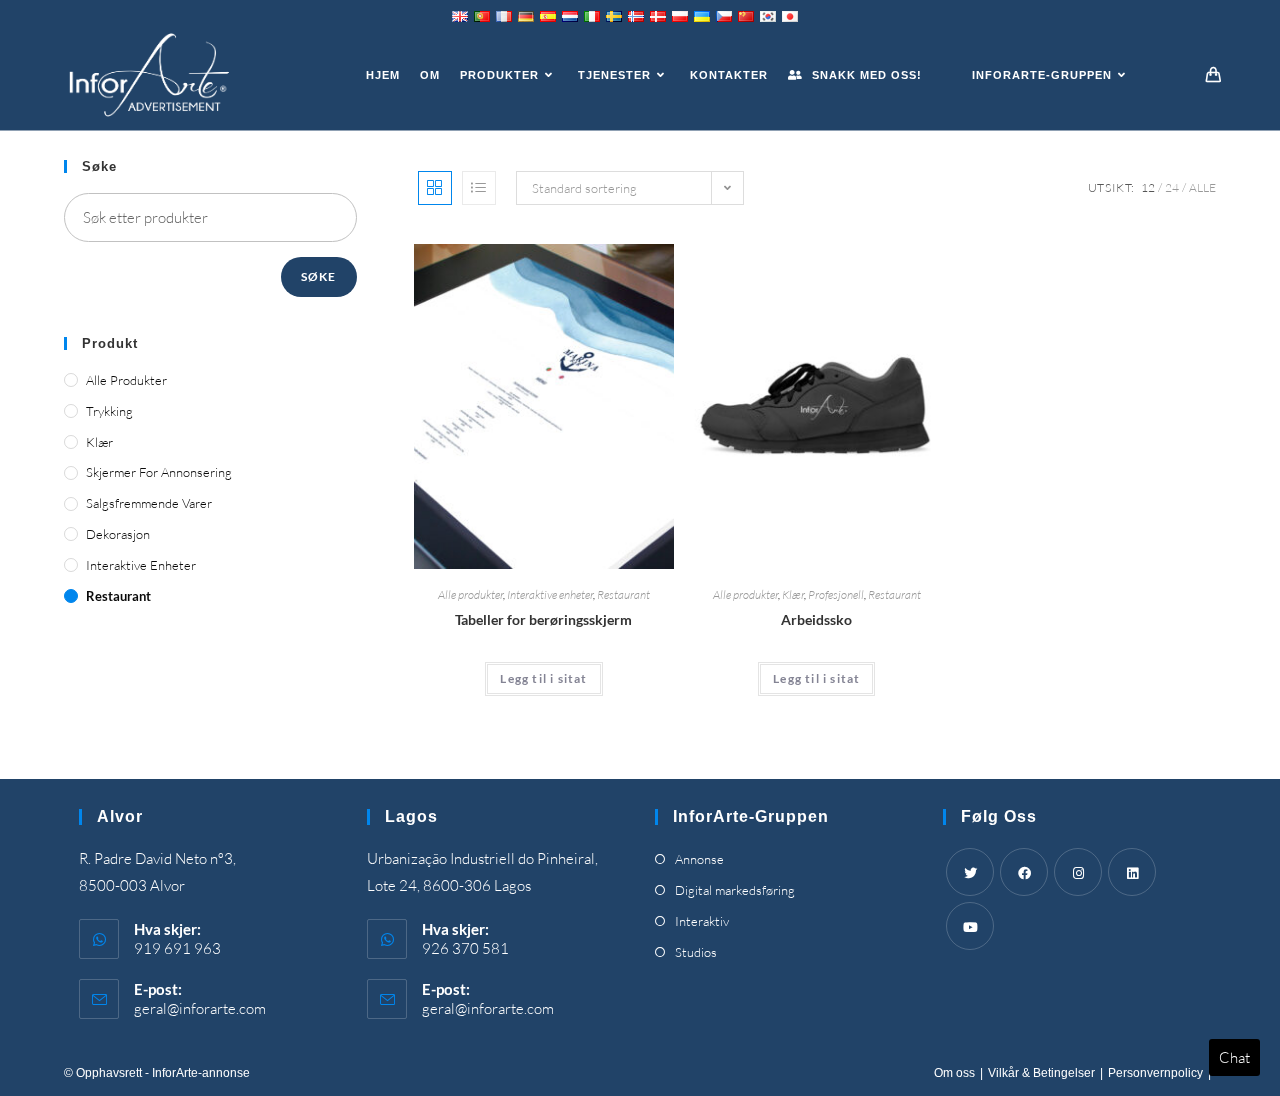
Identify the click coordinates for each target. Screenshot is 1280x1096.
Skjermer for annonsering (159, 472)
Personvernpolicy (1155, 1073)
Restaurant (623, 594)
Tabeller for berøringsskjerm (543, 619)
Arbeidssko (816, 619)
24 (1172, 187)
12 (1148, 187)
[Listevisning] (479, 188)
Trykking (109, 411)
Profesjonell (836, 594)
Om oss (954, 1073)
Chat (1234, 1057)
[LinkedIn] (1132, 872)
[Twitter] (970, 872)
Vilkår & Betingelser (1041, 1073)
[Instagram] (1078, 872)
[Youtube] (970, 926)
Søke (319, 276)
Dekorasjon (118, 534)
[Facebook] (1024, 872)
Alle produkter (470, 594)
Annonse (699, 859)
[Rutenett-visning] (435, 188)
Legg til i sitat (543, 678)
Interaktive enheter (550, 594)
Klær (793, 594)
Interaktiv (702, 921)
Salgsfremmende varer (149, 503)
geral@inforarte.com (200, 1008)
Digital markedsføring (735, 890)
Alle (1202, 187)
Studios (696, 952)
